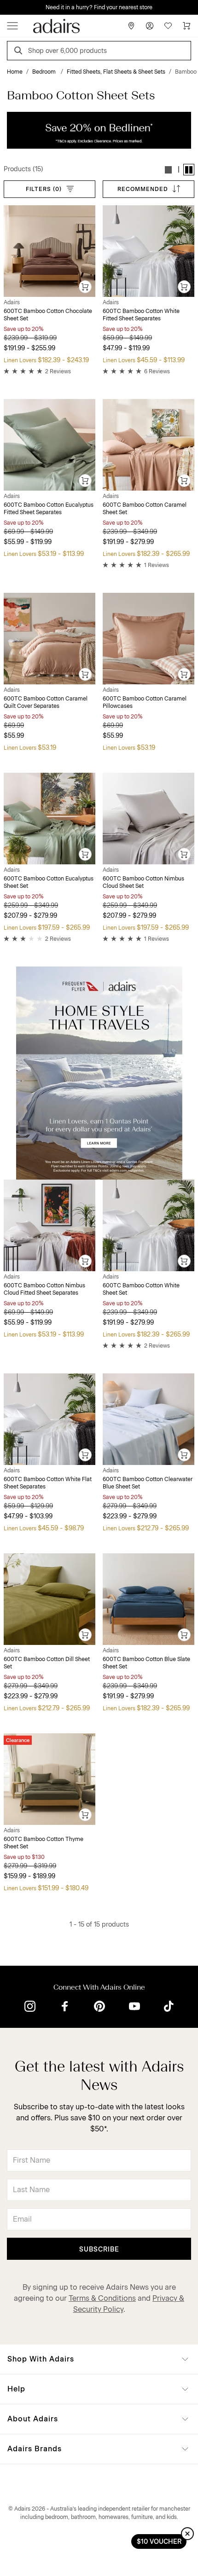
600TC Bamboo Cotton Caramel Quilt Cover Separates (46, 702)
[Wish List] (168, 26)
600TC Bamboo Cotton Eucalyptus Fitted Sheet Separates (49, 509)
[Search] (20, 52)
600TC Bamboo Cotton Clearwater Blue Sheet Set (148, 1483)
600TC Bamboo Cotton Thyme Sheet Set (44, 1843)
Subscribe (99, 2249)
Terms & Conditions (102, 2298)
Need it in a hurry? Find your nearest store (7, 7)
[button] (169, 170)
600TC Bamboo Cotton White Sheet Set (141, 1289)
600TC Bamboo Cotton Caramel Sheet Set (145, 509)
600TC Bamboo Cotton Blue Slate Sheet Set (146, 1663)
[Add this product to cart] (86, 287)
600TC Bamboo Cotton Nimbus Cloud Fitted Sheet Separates (44, 1289)
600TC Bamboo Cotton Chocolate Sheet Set (48, 315)
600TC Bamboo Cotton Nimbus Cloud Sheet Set (143, 882)
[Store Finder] (131, 26)
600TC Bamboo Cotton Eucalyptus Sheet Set (49, 882)
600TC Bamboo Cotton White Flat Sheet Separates (48, 1483)
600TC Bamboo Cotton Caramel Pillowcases (145, 702)
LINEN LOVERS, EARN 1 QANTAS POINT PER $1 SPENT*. (106, 7)
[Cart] (186, 26)
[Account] (150, 26)
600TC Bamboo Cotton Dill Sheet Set (47, 1663)
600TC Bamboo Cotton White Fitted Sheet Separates (141, 315)
